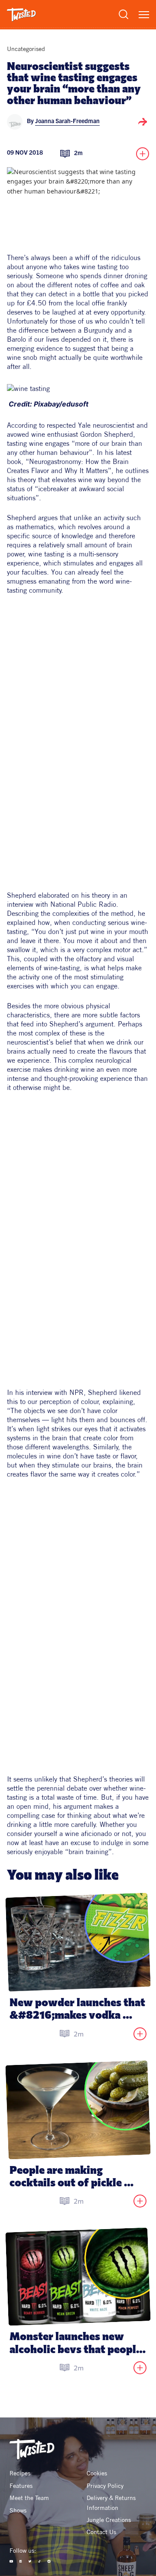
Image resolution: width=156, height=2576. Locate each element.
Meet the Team (29, 2498)
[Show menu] (144, 15)
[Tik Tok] (39, 2561)
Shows (18, 2510)
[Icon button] (143, 122)
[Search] (123, 14)
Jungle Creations (109, 2520)
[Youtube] (11, 2561)
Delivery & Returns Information (112, 2503)
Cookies (97, 2473)
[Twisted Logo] (21, 15)
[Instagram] (49, 2561)
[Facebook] (21, 2561)
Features (21, 2486)
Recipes (20, 2473)
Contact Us (101, 2532)
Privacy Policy (105, 2486)
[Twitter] (30, 2561)
